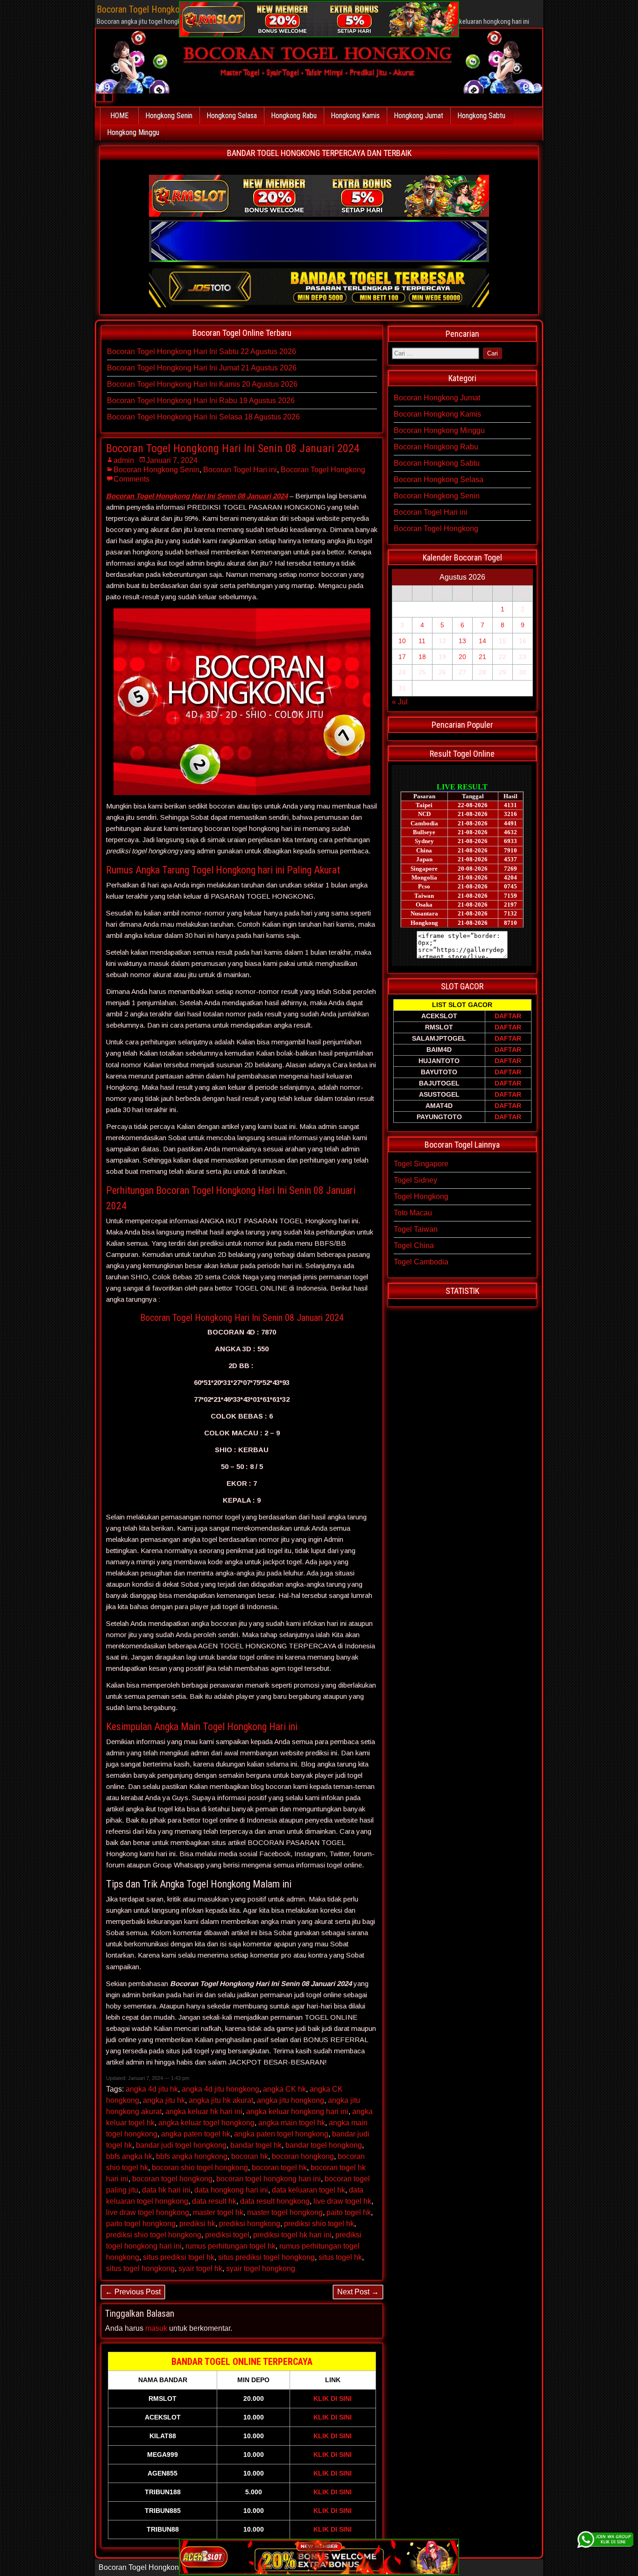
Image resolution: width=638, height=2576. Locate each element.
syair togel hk (200, 2268)
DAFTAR (508, 1016)
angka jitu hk (164, 2100)
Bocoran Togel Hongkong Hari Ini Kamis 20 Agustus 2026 (202, 384)
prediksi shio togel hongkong (154, 2235)
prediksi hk (197, 2224)
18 (422, 657)
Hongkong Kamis (355, 116)
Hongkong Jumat (418, 116)
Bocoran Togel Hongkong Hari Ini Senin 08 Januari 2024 (233, 448)
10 (402, 641)
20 (462, 657)
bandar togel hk (256, 2145)
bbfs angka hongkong (192, 2156)
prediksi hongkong (250, 2224)
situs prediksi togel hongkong (266, 2257)
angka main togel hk (292, 2123)
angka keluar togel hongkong (206, 2123)
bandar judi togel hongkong (181, 2145)
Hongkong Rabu (294, 116)
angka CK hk (284, 2089)
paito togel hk (349, 2212)
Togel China (414, 1245)
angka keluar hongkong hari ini (297, 2111)
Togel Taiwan (416, 1229)
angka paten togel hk (196, 2134)
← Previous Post (133, 2292)
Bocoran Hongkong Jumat (437, 398)
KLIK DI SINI (333, 2399)
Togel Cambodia (421, 1262)
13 (462, 641)
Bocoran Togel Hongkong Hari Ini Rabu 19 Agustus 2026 (201, 401)
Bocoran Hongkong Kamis (437, 414)
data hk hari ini (166, 2190)
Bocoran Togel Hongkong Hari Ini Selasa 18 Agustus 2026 (203, 417)
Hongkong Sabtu (481, 116)
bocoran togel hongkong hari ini (269, 2179)
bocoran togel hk (279, 2168)
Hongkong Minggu (133, 132)
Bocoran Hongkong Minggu (439, 430)
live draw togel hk (342, 2201)
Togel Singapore (421, 1164)
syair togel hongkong (261, 2268)
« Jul (400, 702)
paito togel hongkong (141, 2224)
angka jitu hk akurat (221, 2100)
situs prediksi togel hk (179, 2257)
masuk (156, 2328)
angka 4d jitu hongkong (220, 2089)
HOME (119, 116)
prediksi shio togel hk (319, 2224)
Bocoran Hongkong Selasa (439, 479)
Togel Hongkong (421, 1196)
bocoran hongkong (303, 2156)
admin (124, 460)
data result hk (214, 2201)
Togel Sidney (415, 1180)
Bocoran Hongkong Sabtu (437, 463)
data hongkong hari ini (231, 2190)
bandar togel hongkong (324, 2145)
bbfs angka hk (129, 2156)
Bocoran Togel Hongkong (323, 470)
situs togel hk (340, 2257)
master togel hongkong (285, 2212)
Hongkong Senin (169, 116)
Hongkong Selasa (232, 116)
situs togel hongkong (140, 2268)
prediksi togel (227, 2235)
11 (422, 641)
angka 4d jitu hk (152, 2089)
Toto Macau (413, 1213)
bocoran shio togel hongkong (200, 2168)
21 (482, 657)
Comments (131, 479)
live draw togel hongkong (148, 2212)
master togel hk (218, 2212)
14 (482, 641)
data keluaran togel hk (308, 2190)
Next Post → (358, 2292)
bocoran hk (250, 2156)
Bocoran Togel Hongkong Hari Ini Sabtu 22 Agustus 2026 (202, 351)
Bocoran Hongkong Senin (156, 470)
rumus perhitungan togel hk (230, 2246)
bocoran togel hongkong (172, 2179)
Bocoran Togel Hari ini (240, 470)
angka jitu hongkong (291, 2100)
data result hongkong (275, 2201)
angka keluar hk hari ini (204, 2111)
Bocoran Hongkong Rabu (436, 447)
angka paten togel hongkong (281, 2134)
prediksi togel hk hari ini (292, 2235)
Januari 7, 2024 (172, 460)
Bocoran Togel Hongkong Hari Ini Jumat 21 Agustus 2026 (202, 368)
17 (402, 657)
